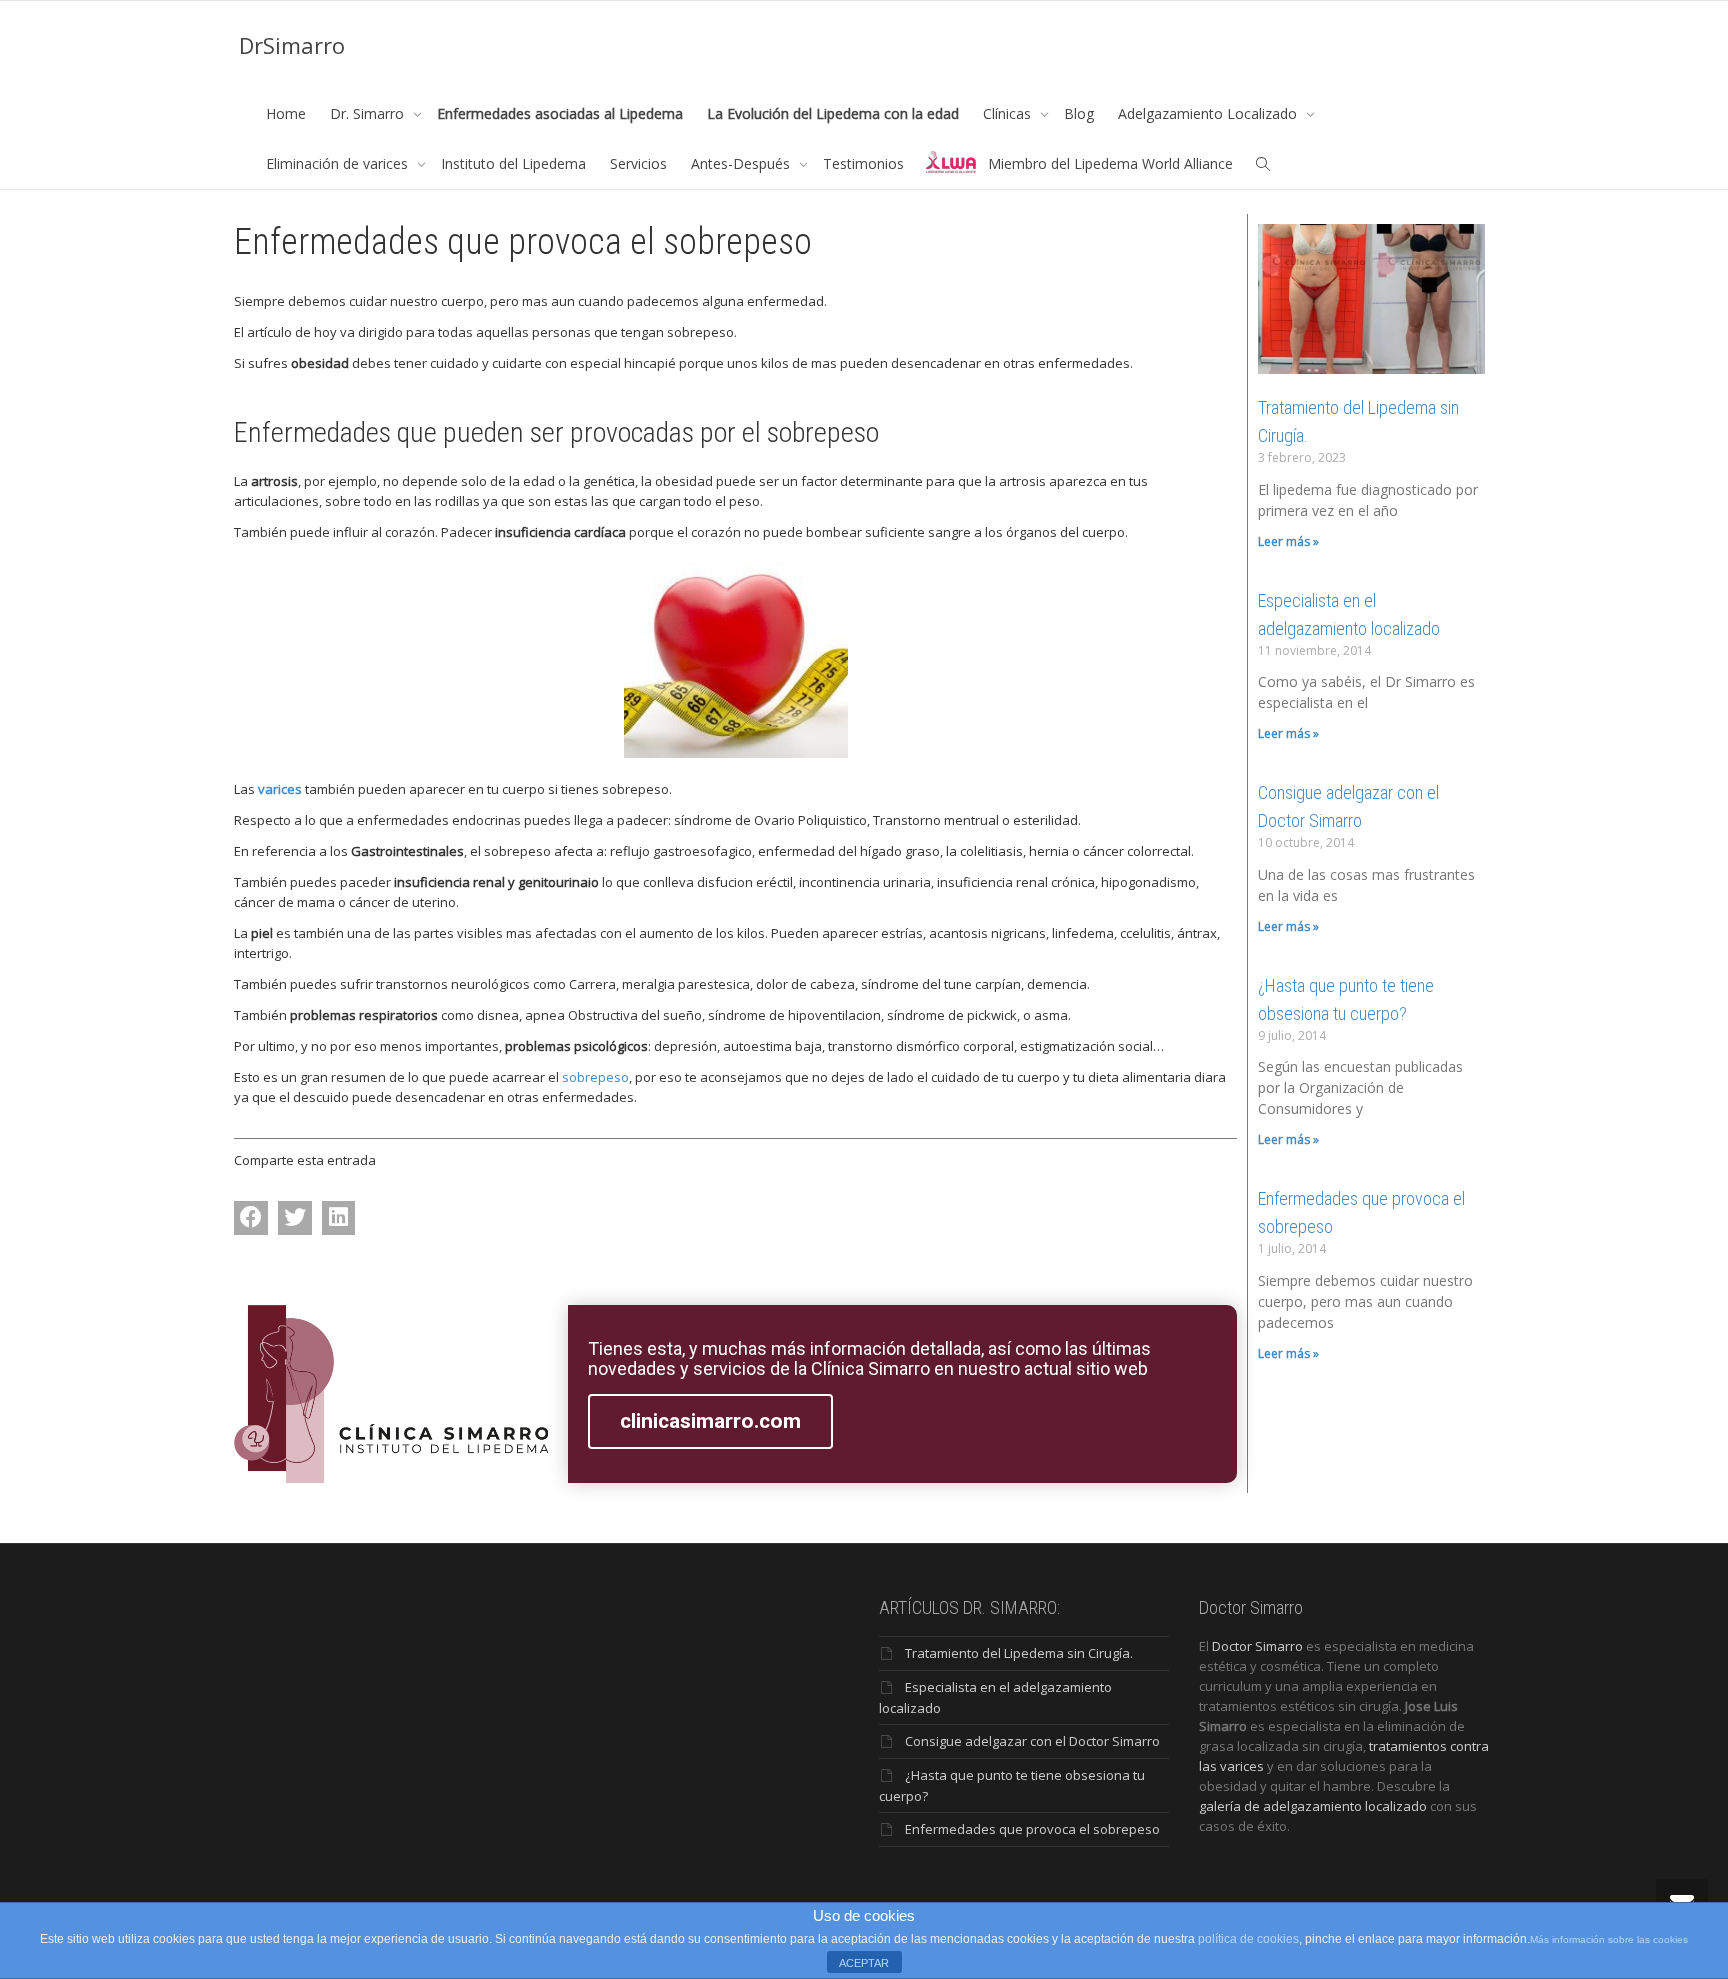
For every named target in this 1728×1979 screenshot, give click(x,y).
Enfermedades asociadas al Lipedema (560, 113)
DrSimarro (292, 45)
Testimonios (863, 163)
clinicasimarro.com (710, 1421)
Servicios (638, 163)
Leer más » (1288, 541)
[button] (251, 1218)
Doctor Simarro (1257, 1646)
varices (280, 789)
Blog (1079, 113)
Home (286, 113)
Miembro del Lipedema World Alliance (1110, 163)
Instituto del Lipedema (513, 163)
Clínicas (1009, 113)
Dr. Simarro (369, 113)
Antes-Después (742, 163)
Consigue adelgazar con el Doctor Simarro (1032, 1741)
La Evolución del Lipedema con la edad (833, 113)
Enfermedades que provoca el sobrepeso (1032, 1829)
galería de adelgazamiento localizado (1313, 1806)
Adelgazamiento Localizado (1209, 113)
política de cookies (1248, 1939)
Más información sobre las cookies (1609, 1939)
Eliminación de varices (339, 163)
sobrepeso (595, 1077)
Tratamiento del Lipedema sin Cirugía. (1019, 1653)
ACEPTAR (864, 1963)
